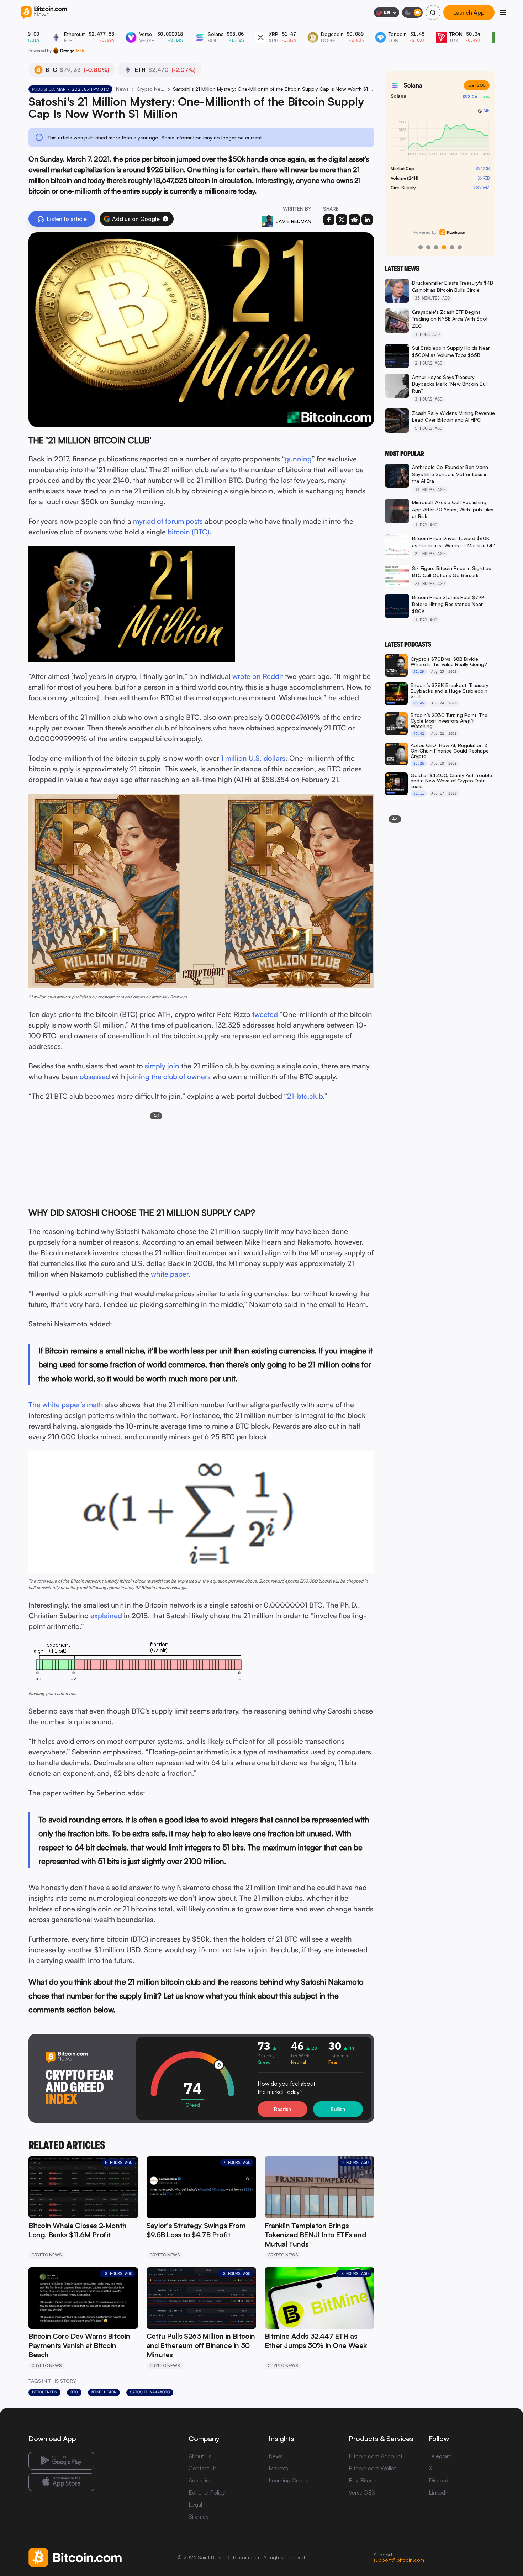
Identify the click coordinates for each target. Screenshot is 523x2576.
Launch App (469, 13)
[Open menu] (503, 12)
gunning (298, 459)
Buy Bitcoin (363, 2480)
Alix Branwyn (174, 997)
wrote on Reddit (258, 676)
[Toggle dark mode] (412, 12)
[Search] (433, 12)
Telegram (440, 2456)
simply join (162, 1066)
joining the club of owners (169, 1076)
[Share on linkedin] (367, 220)
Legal (195, 2504)
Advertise (200, 2480)
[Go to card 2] (428, 247)
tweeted (265, 1014)
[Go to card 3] (436, 247)
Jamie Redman (294, 221)
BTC (74, 2392)
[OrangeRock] (68, 51)
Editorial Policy (207, 2492)
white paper (170, 1274)
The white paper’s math (66, 1405)
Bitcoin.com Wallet (372, 2468)
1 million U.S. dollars (253, 758)
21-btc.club (305, 1096)
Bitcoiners (44, 2392)
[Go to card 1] (421, 247)
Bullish (338, 2109)
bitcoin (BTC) (189, 532)
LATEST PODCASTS (408, 644)
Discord (439, 2480)
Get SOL (477, 85)
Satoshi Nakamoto (150, 2392)
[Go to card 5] (452, 247)
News (122, 89)
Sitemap (199, 2517)
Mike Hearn (104, 2392)
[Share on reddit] (354, 220)
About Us (200, 2456)
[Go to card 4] (444, 247)
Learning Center (289, 2480)
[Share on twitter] (342, 220)
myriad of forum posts (168, 521)
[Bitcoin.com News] (44, 13)
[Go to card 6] (460, 247)
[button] (165, 219)
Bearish (282, 2109)
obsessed (95, 1076)
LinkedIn (439, 2492)
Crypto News (151, 89)
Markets (278, 2468)
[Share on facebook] (329, 220)
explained (106, 1616)
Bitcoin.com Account (376, 2456)
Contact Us (203, 2468)
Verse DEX (362, 2492)
